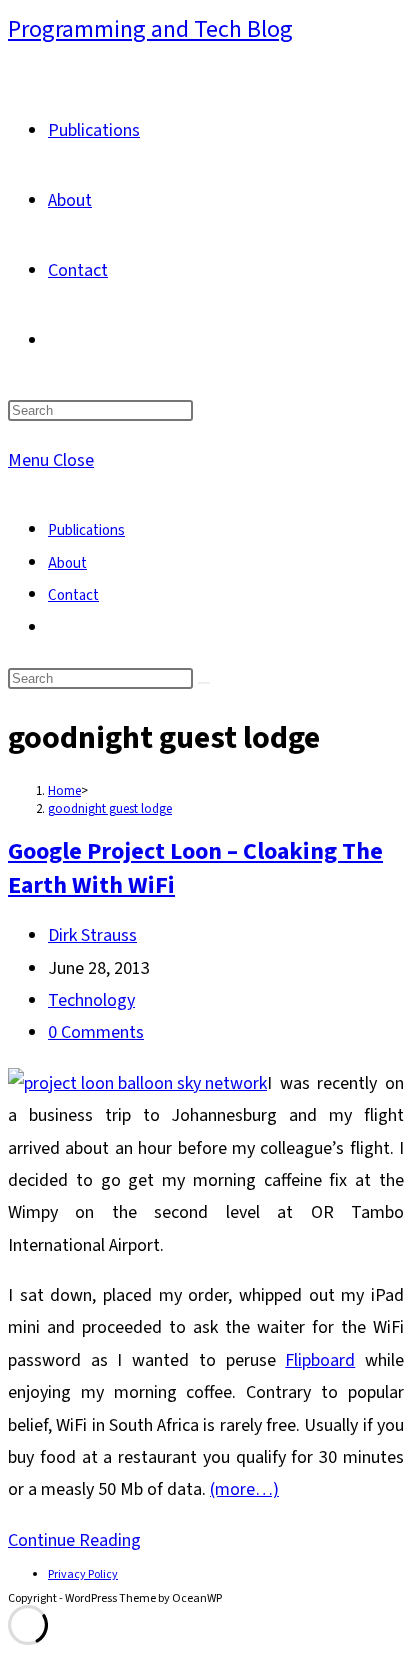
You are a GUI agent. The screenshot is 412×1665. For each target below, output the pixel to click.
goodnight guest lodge (110, 809)
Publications (86, 530)
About (67, 563)
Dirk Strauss (92, 935)
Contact (73, 595)
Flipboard (320, 1360)
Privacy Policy (83, 1574)
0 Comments (96, 1032)
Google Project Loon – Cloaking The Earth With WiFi (195, 868)
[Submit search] (204, 683)
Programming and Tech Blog (150, 29)
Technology (91, 1000)
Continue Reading (74, 1540)
